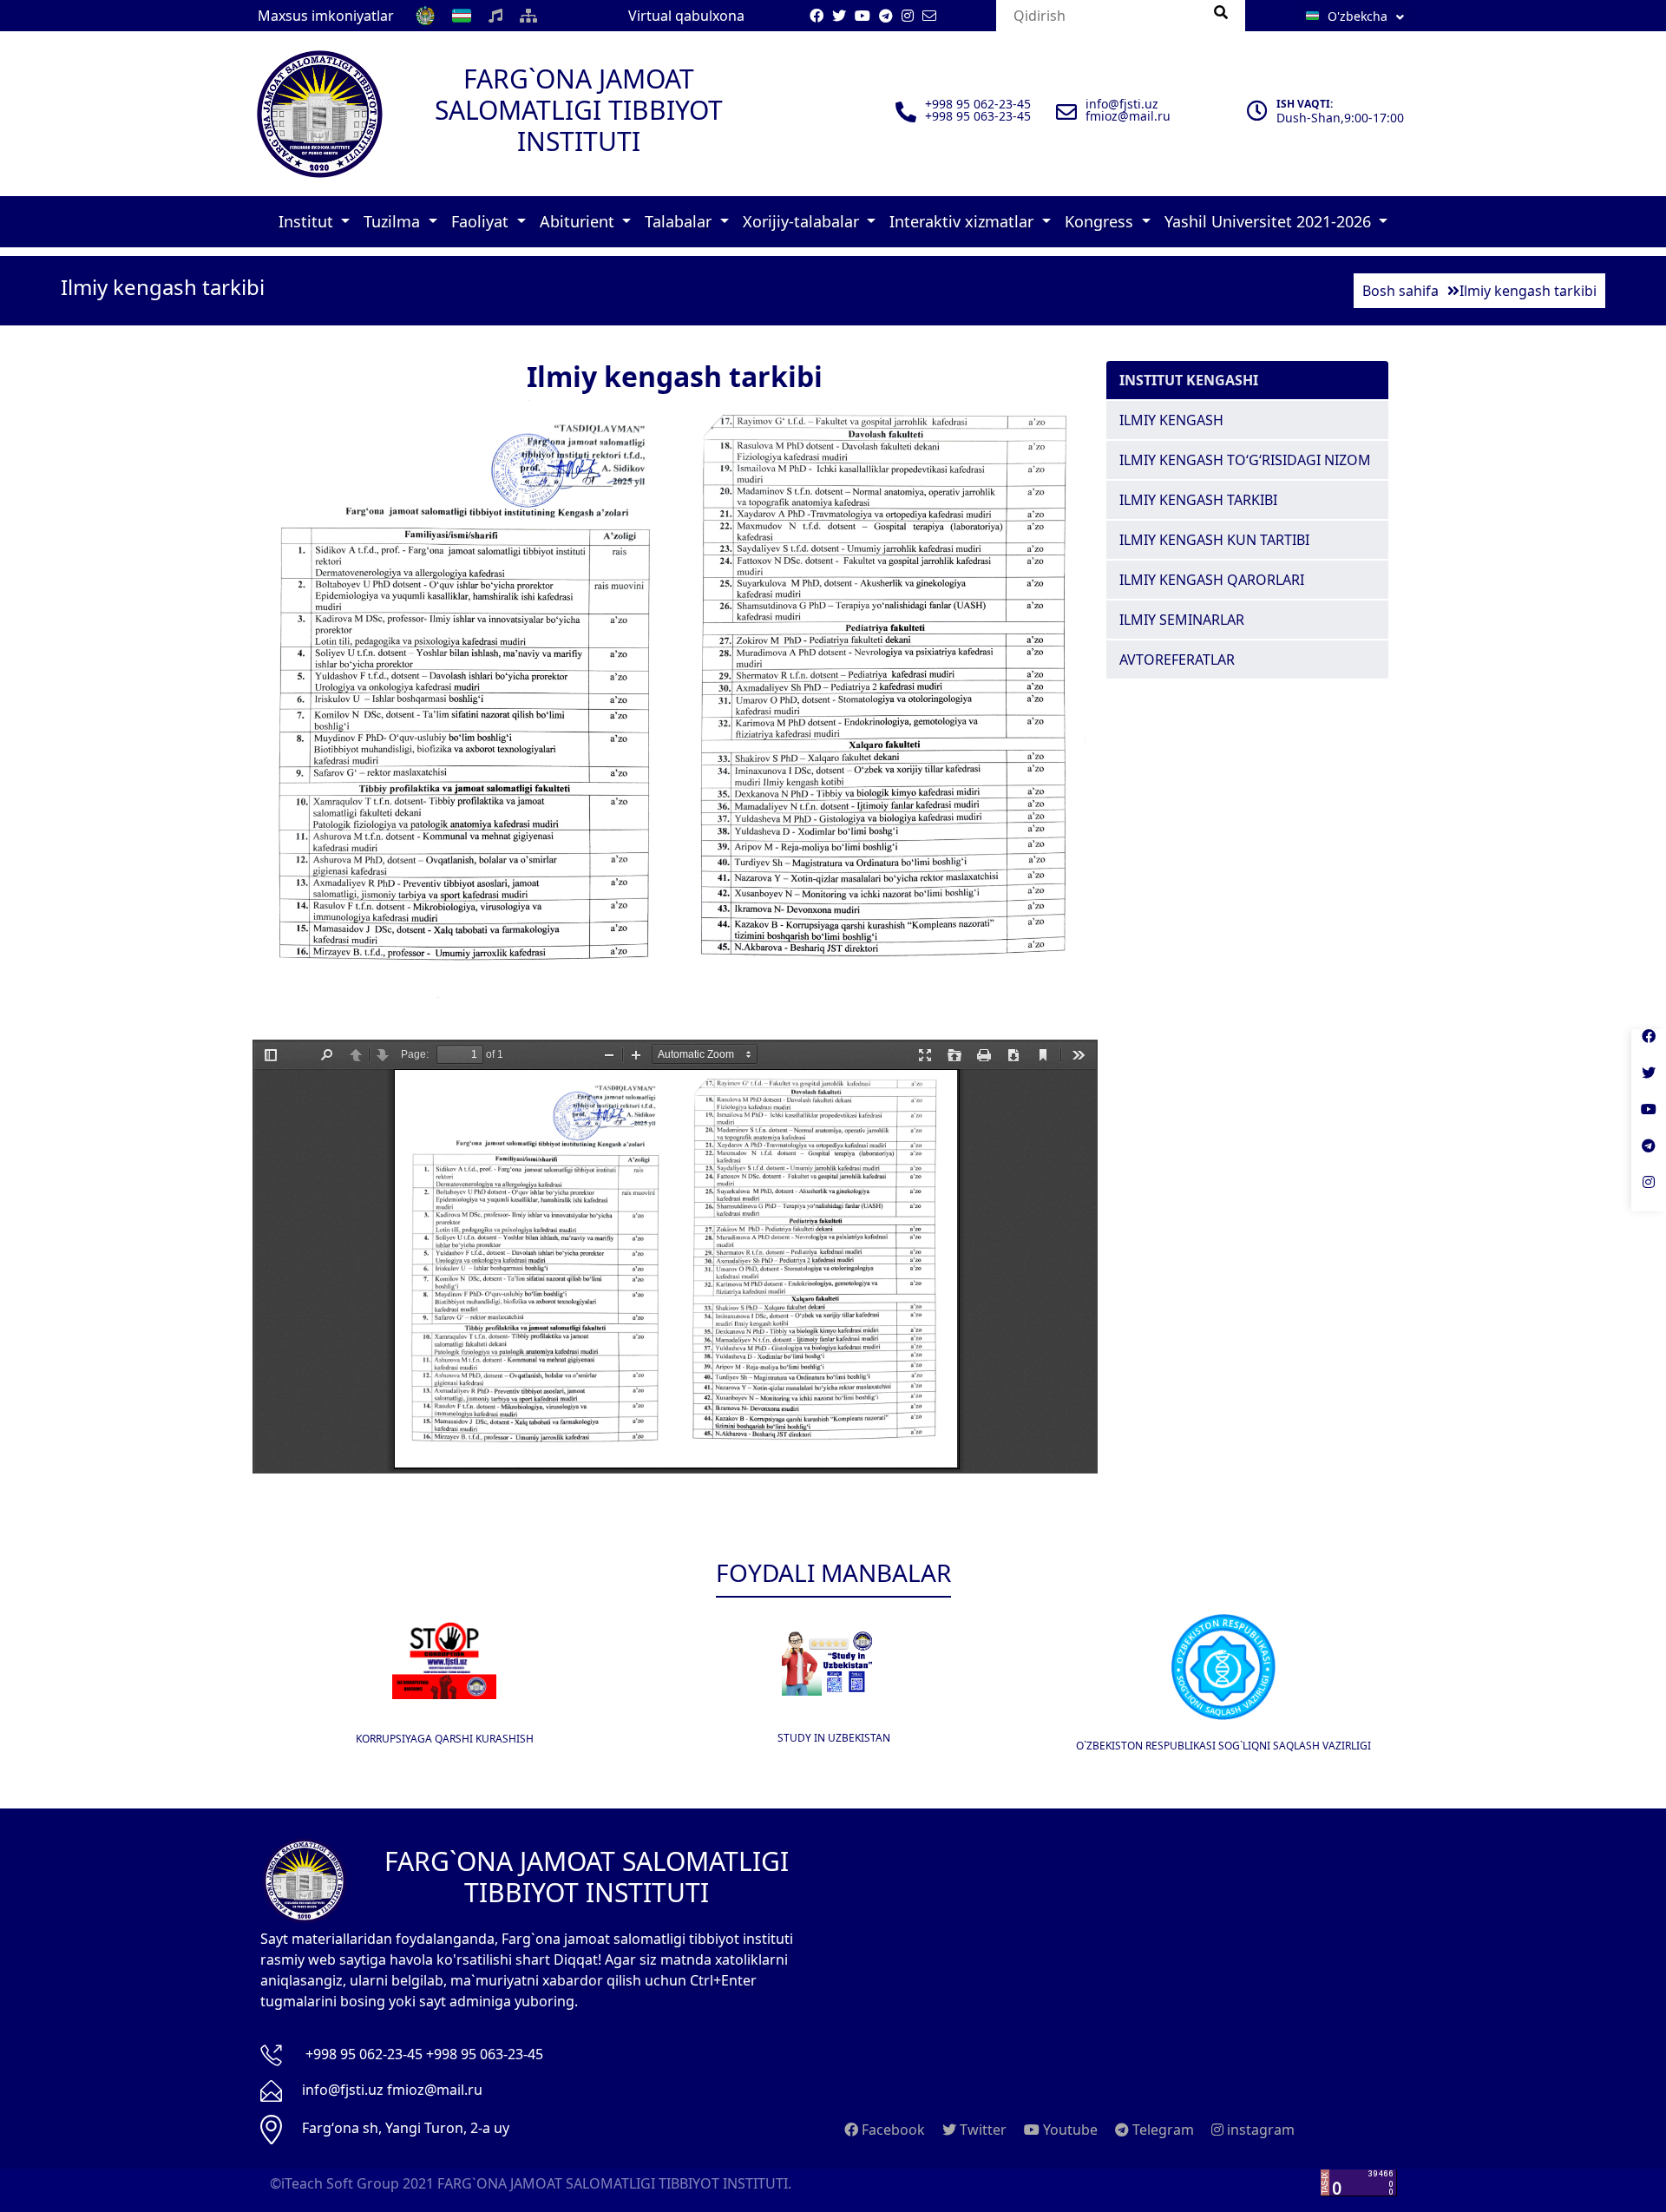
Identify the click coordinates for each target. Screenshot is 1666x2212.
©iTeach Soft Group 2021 (352, 2183)
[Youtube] (1649, 1120)
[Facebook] (1649, 1047)
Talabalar (680, 221)
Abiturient (579, 221)
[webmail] (929, 16)
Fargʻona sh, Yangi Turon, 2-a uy (406, 2128)
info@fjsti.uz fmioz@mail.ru (392, 2090)
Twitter (981, 2130)
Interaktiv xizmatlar (964, 221)
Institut (308, 221)
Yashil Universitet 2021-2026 (1270, 221)
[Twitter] (1649, 1084)
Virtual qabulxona (686, 16)
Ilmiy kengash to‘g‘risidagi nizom (1245, 460)
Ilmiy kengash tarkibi (1198, 500)
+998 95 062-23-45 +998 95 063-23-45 (424, 2054)
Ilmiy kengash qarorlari (1212, 580)
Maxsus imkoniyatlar (326, 16)
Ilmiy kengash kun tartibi (1214, 540)
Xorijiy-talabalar (803, 221)
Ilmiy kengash (1171, 420)
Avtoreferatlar (1177, 660)
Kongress (1101, 221)
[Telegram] (1649, 1157)
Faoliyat (482, 221)
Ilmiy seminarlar (1182, 620)
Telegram (1161, 2130)
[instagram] (1649, 1193)
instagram (1259, 2130)
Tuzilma (394, 221)
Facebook (892, 2130)
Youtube (1069, 2130)
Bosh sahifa (1400, 291)
